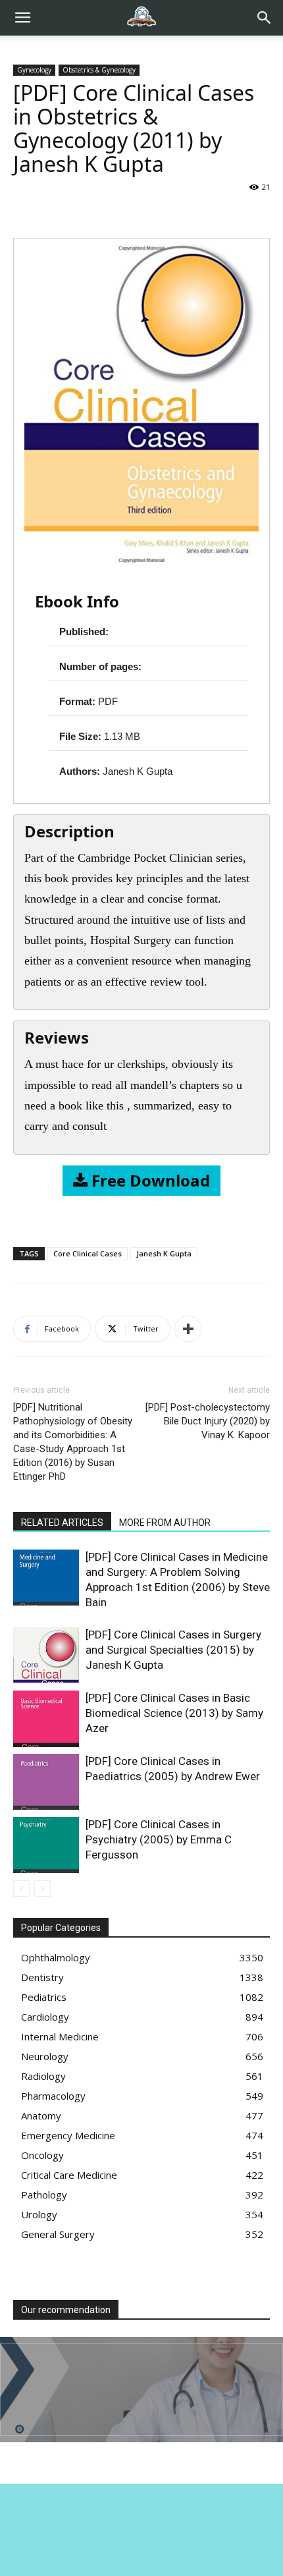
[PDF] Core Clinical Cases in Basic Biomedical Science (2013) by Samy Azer (174, 1713)
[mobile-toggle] (22, 18)
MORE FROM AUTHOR (165, 1523)
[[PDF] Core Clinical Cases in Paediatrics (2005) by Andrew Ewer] (46, 1782)
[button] (265, 18)
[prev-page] (21, 1889)
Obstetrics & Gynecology (99, 70)
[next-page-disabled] (42, 1889)
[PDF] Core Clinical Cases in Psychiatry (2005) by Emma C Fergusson (159, 1839)
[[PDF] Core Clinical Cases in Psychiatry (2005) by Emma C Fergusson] (46, 1845)
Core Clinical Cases (88, 1253)
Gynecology (34, 70)
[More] (188, 1329)
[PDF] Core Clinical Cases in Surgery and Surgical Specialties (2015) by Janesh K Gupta (173, 1650)
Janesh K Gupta (164, 1253)
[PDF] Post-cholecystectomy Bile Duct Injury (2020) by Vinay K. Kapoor (208, 1421)
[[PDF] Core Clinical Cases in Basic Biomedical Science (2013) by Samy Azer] (46, 1719)
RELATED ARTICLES (62, 1523)
